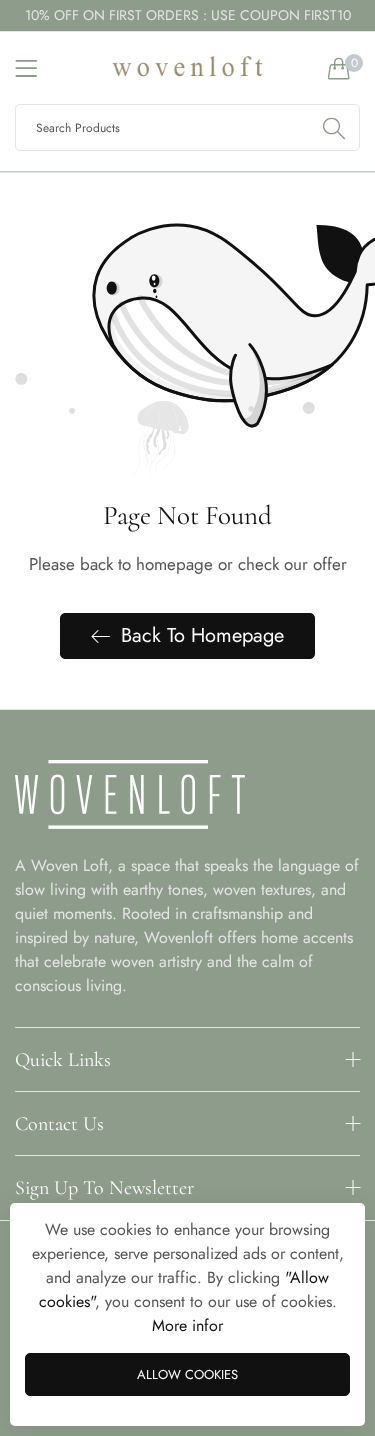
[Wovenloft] (188, 68)
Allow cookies (187, 1374)
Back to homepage (202, 635)
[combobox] (187, 127)
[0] (339, 68)
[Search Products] (334, 127)
